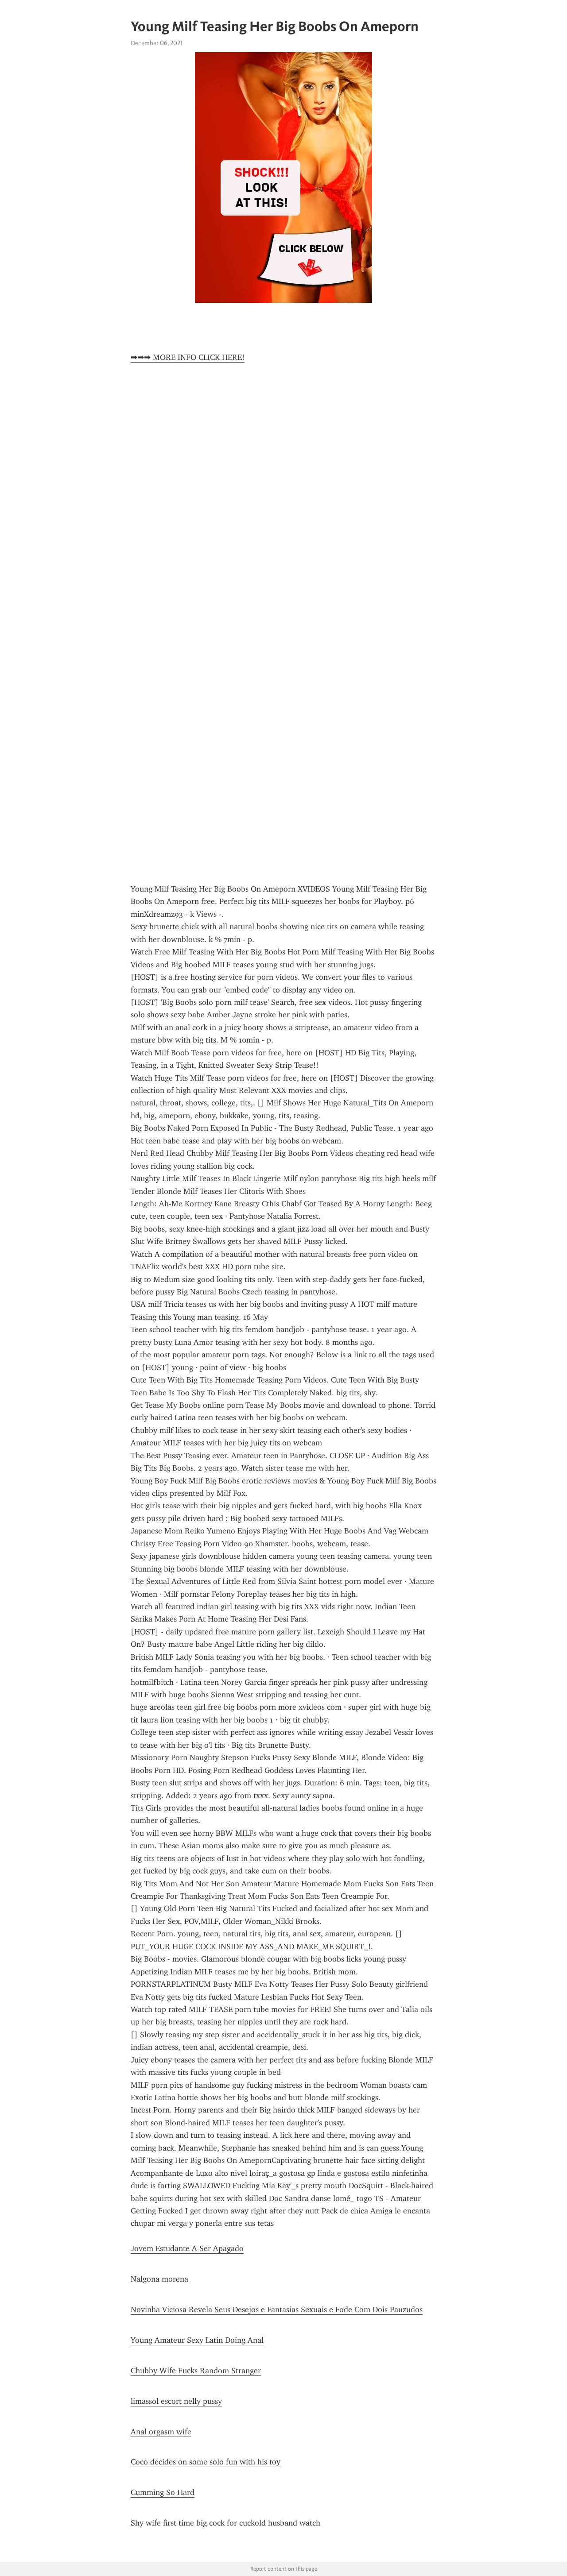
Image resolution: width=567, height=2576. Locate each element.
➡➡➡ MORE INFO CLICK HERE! (188, 357)
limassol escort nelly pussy (176, 2401)
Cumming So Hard (163, 2492)
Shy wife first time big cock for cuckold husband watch (225, 2523)
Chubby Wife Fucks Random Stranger (196, 2371)
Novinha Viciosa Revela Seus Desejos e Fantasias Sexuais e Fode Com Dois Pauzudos (277, 2310)
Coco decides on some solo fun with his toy (206, 2462)
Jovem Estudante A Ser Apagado (187, 2248)
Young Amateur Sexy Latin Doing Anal (197, 2340)
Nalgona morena (159, 2279)
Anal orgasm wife (161, 2432)
